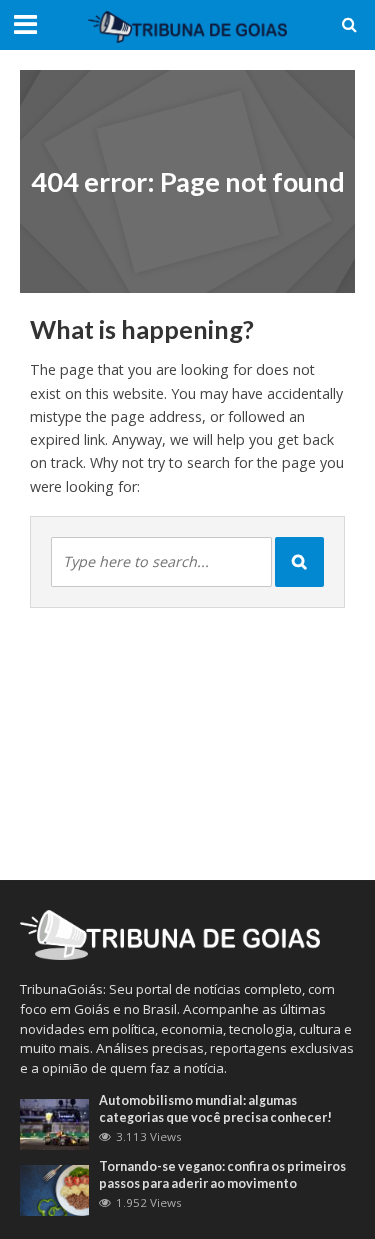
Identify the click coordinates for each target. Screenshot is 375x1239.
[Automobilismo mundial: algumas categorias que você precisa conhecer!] (54, 1123)
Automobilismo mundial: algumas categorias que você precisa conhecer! (215, 1109)
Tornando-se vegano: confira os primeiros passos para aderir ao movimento (222, 1175)
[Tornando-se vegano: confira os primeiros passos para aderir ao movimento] (54, 1189)
